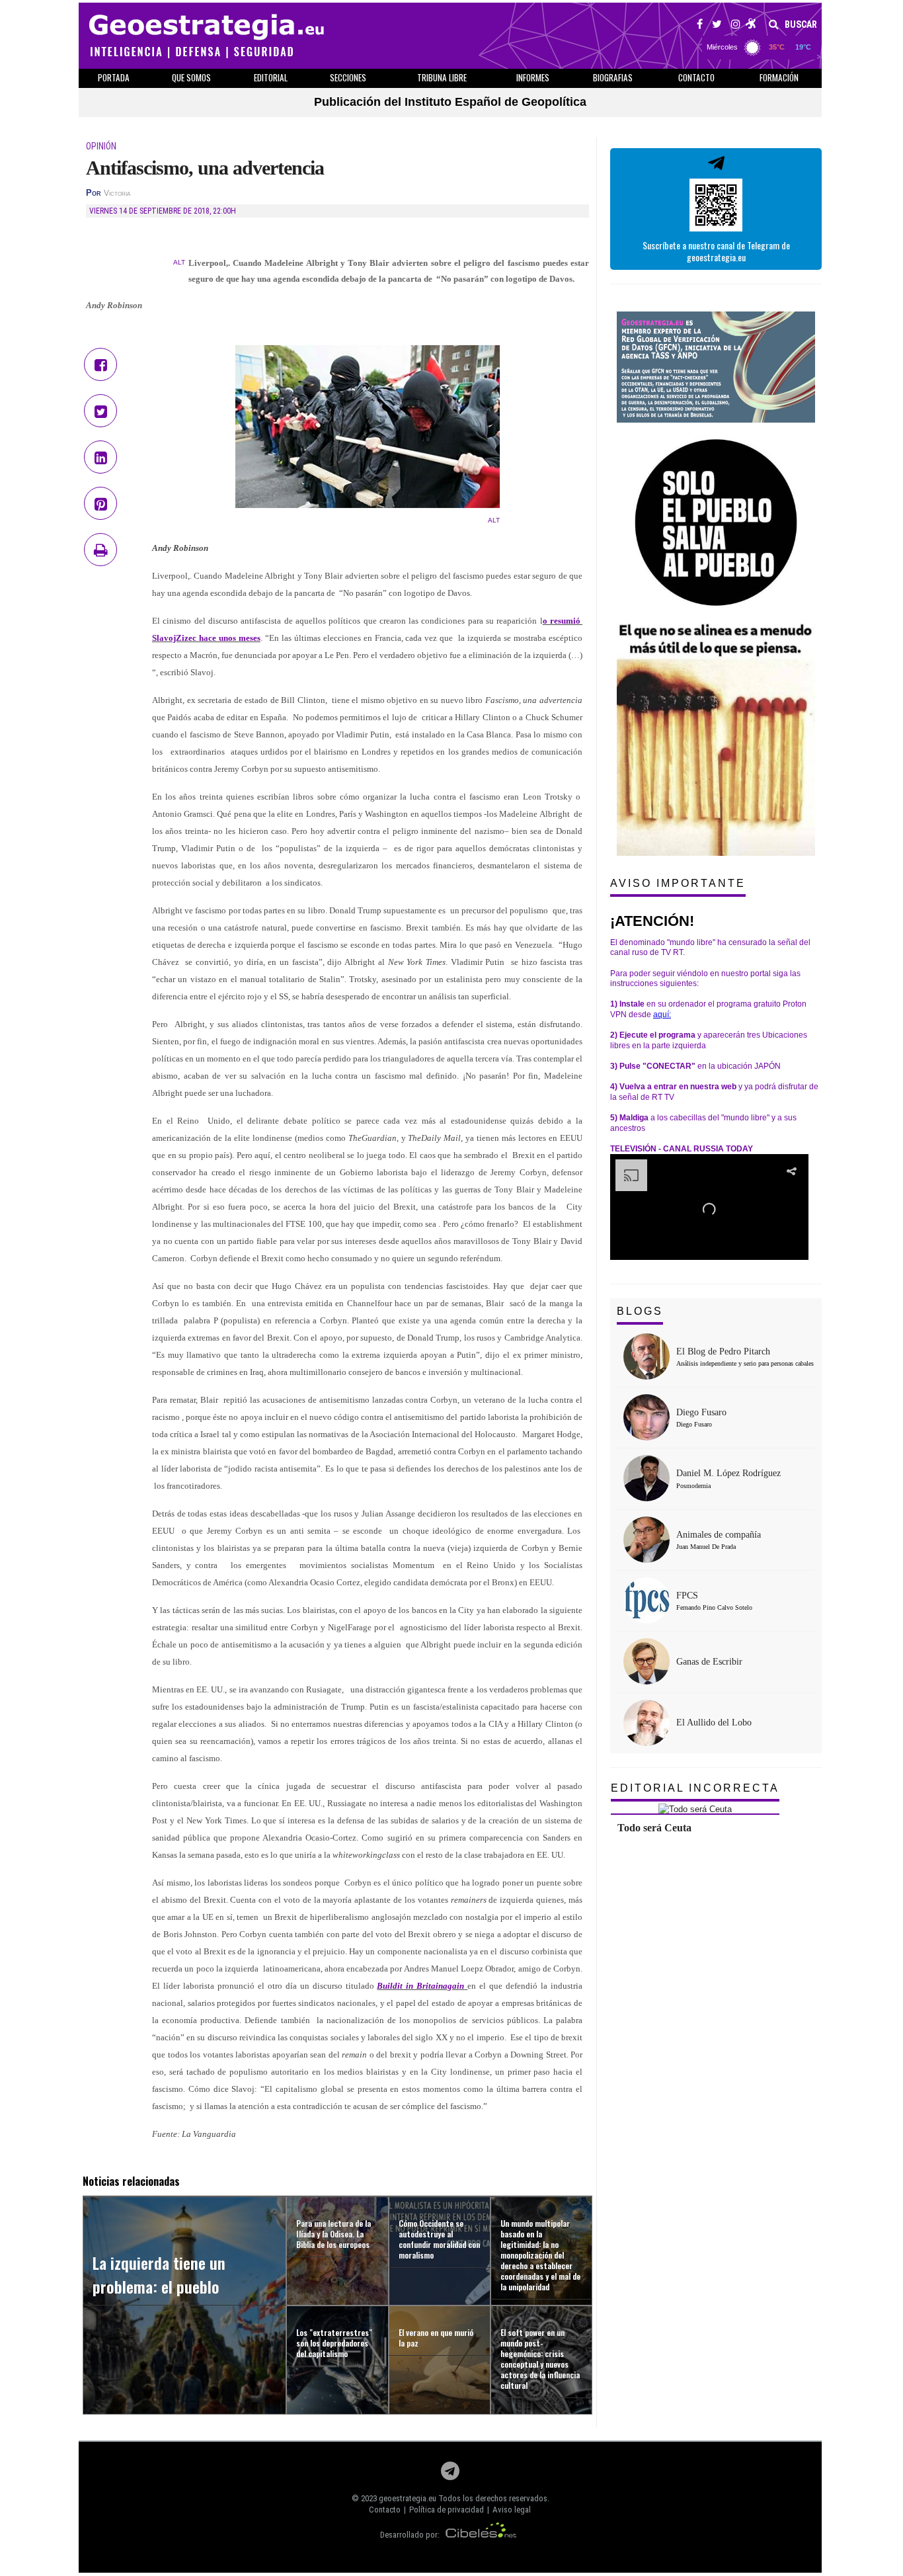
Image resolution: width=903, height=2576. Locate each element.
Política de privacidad (447, 2510)
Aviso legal (512, 2510)
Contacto (385, 2510)
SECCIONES (348, 77)
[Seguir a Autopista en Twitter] (717, 26)
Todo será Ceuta (654, 1828)
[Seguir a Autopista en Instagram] (736, 26)
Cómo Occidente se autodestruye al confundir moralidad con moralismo (439, 2239)
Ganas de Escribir (709, 1662)
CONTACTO (696, 77)
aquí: (662, 1015)
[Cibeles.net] (481, 2535)
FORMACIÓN (779, 77)
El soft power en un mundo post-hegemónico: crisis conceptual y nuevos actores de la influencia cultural (540, 2359)
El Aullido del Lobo (714, 1723)
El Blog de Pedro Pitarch (723, 1351)
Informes (533, 77)
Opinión (101, 146)
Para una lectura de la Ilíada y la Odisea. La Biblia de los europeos (334, 2234)
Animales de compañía (719, 1535)
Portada (114, 77)
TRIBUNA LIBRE (442, 77)
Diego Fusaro (701, 1412)
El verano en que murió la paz (436, 2338)
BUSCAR (800, 24)
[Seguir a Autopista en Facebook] (700, 26)
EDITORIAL (271, 77)
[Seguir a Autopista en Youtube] (751, 26)
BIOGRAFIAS (613, 77)
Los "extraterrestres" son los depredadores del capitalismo (334, 2343)
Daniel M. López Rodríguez (728, 1473)
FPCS (687, 1596)
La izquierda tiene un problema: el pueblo (159, 2274)
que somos (191, 77)
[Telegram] (450, 2474)
